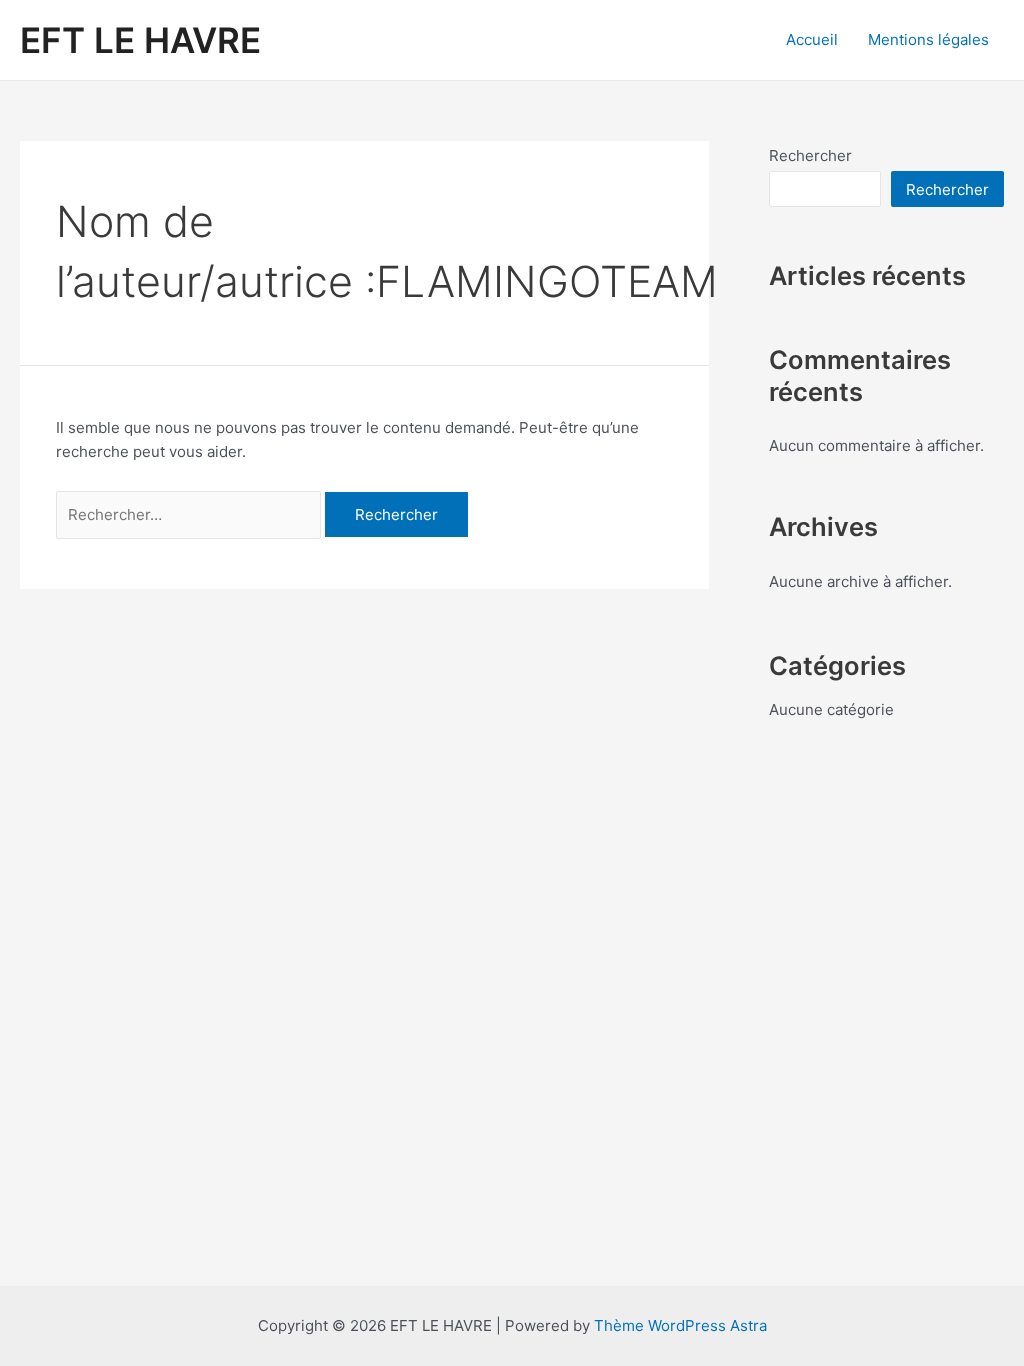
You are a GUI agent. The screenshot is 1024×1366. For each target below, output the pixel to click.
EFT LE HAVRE (140, 40)
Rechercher (810, 155)
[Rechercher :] (190, 514)
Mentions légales (928, 39)
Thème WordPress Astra (680, 1325)
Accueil (812, 39)
